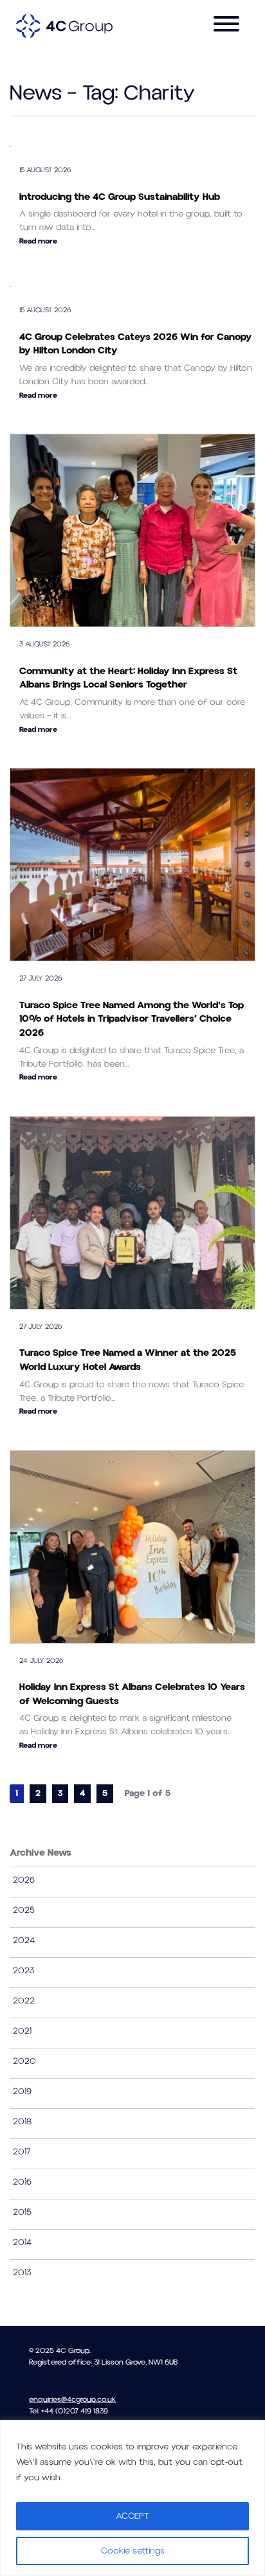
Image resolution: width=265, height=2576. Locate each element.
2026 (24, 1880)
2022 (24, 2001)
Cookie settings (133, 2551)
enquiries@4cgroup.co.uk (72, 2400)
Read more (38, 241)
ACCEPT (132, 2516)
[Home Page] (64, 26)
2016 (22, 2182)
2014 (22, 2243)
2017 (22, 2152)
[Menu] (226, 26)
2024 (24, 1941)
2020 (24, 2061)
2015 (22, 2212)
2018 (22, 2122)
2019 (22, 2092)
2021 (22, 2031)
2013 (22, 2273)
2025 (24, 1910)
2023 (24, 1971)
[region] (132, 2498)
